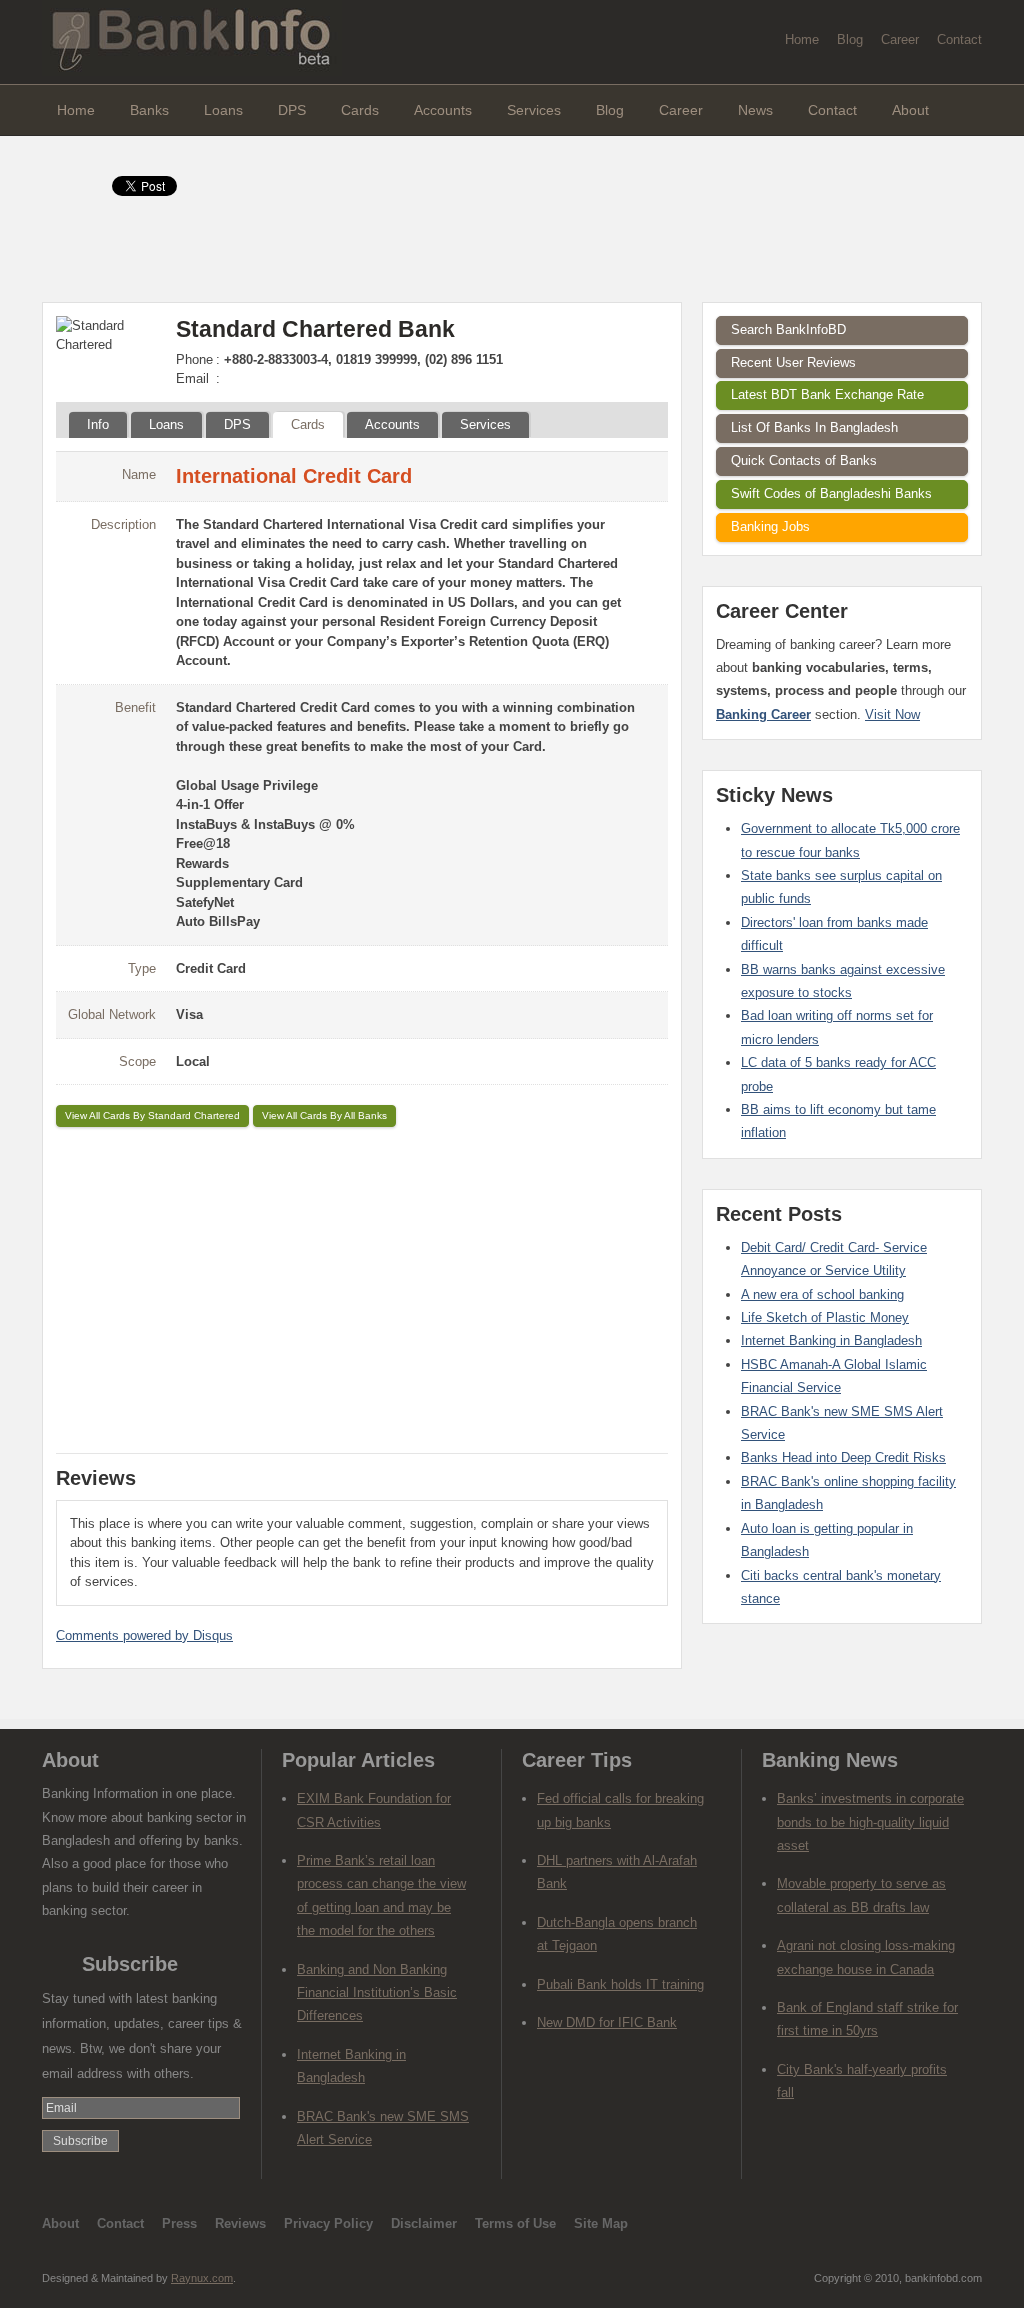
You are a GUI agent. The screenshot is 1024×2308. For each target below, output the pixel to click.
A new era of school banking (822, 1294)
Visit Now (892, 714)
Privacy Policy (328, 2223)
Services (534, 110)
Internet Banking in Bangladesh (831, 1340)
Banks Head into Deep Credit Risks (843, 1457)
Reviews (240, 2223)
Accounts (443, 110)
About (910, 110)
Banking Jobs (770, 526)
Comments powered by (144, 1635)
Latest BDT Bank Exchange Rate (827, 394)
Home (802, 39)
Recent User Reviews (793, 362)
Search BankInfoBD (788, 329)
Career (900, 39)
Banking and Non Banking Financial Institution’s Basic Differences (377, 1993)
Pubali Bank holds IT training (620, 1984)
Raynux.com (202, 2278)
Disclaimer (424, 2223)
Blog (850, 39)
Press (179, 2223)
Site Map (601, 2223)
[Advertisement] (362, 1287)
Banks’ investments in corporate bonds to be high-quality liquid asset (870, 1822)
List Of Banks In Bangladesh (814, 427)
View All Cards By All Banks (324, 1115)
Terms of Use (515, 2223)
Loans (223, 110)
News (755, 110)
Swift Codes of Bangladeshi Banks (831, 493)
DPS (292, 110)
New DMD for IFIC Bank (607, 2022)
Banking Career (763, 714)
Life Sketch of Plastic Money (825, 1317)
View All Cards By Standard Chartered (152, 1115)
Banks (149, 110)
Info (98, 424)
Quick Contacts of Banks (804, 460)
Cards (360, 110)
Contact (959, 39)
